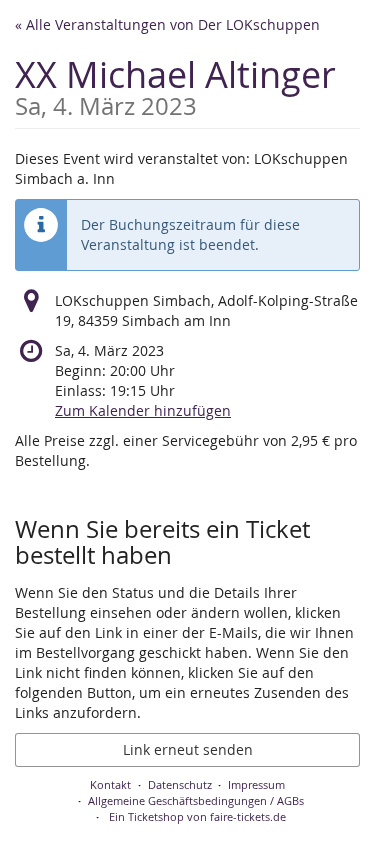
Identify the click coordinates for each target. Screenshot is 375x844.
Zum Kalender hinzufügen (143, 410)
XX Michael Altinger (175, 84)
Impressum (256, 784)
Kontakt (110, 784)
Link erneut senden (188, 749)
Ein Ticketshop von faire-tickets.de (197, 816)
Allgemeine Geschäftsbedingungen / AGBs (196, 800)
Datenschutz (180, 784)
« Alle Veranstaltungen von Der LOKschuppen (167, 24)
